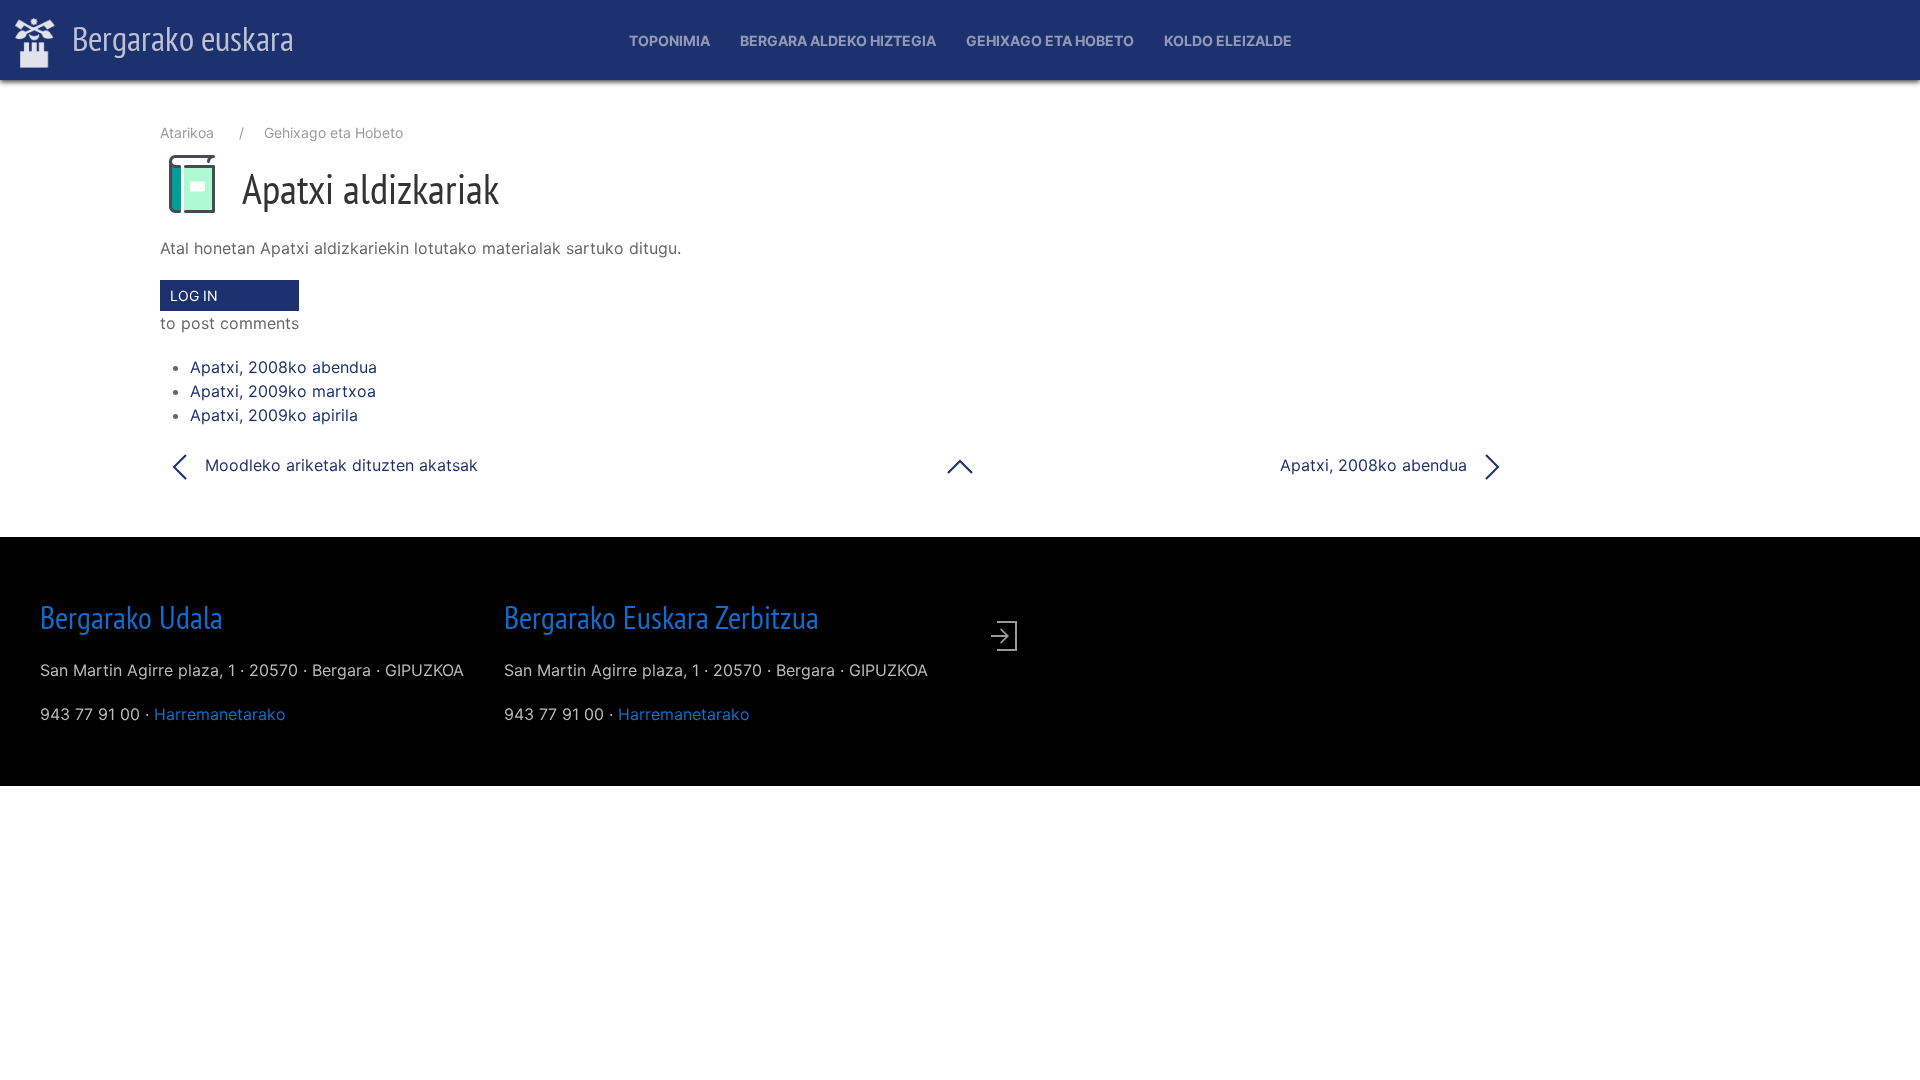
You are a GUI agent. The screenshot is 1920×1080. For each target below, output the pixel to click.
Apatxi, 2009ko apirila (274, 415)
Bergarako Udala (131, 617)
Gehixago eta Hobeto (1050, 40)
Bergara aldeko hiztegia (838, 40)
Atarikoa (187, 132)
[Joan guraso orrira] (960, 465)
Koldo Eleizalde (1228, 40)
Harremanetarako (220, 714)
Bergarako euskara (179, 38)
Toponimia (669, 40)
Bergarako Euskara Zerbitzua (661, 617)
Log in (194, 295)
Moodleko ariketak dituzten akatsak (339, 465)
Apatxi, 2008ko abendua (283, 367)
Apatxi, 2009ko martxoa (283, 391)
